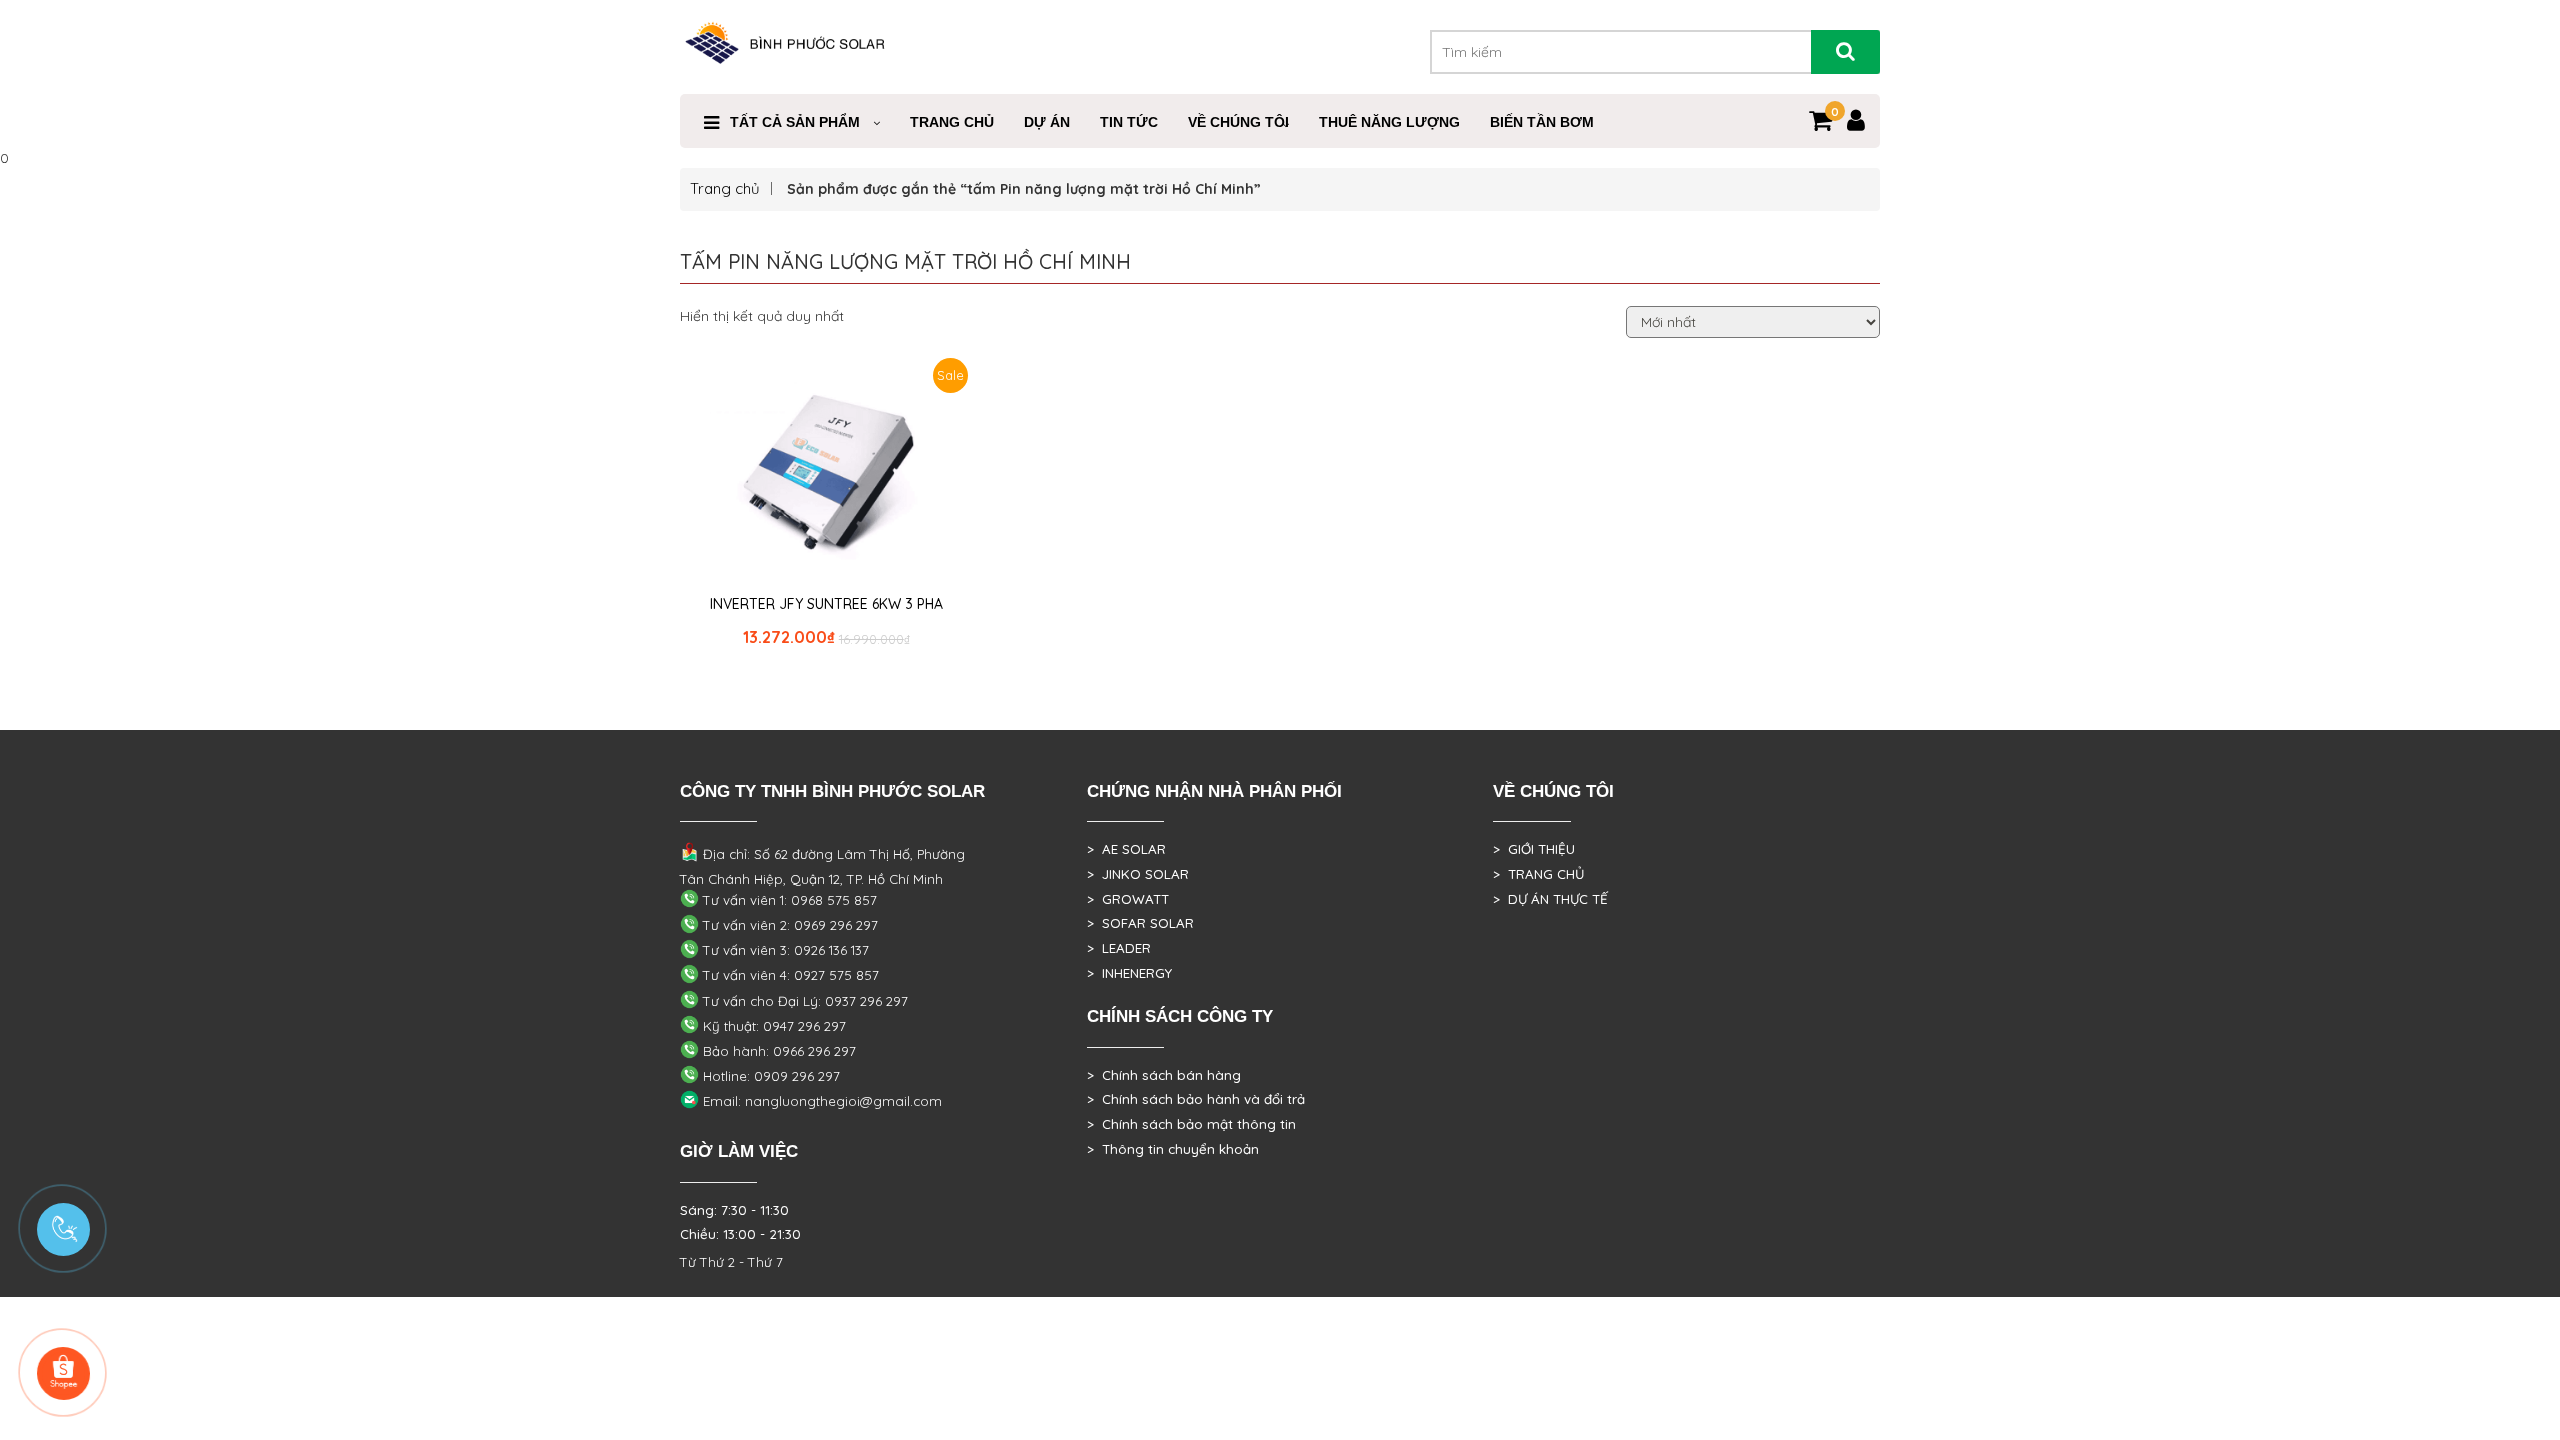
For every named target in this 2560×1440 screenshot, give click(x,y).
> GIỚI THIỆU (1534, 849)
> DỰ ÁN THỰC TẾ (1550, 899)
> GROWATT (1128, 899)
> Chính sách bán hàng (1164, 1075)
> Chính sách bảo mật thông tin (1191, 1124)
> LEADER (1119, 948)
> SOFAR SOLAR (1140, 923)
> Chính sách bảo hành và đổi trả (1196, 1099)
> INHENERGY (1129, 973)
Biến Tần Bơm (1542, 122)
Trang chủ (725, 188)
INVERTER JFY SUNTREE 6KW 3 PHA (826, 604)
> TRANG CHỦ (1538, 874)
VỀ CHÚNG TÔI (1238, 122)
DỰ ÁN (1047, 122)
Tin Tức (1129, 122)
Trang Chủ (952, 122)
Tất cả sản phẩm (795, 122)
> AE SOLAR (1126, 849)
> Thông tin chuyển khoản (1173, 1149)
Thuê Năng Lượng (1389, 122)
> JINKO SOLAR (1138, 874)
